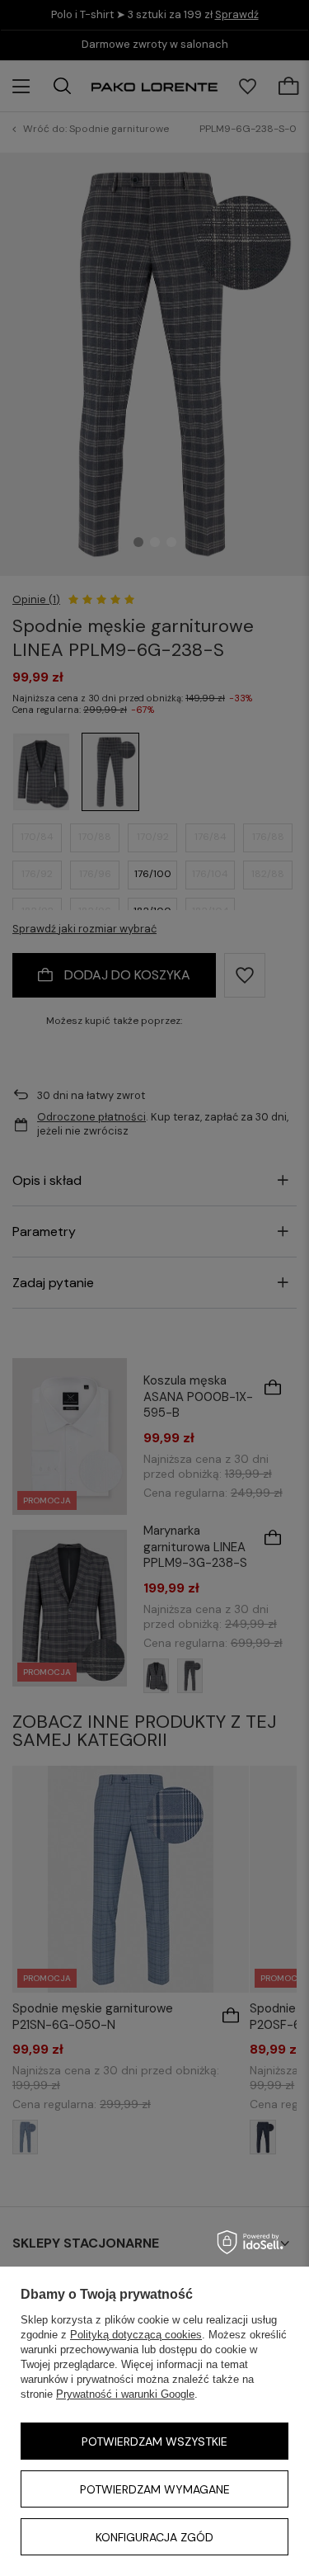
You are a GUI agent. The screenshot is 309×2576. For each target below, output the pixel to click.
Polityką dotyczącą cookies (136, 2335)
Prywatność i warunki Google (125, 2394)
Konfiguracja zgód (154, 2537)
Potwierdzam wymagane (155, 2489)
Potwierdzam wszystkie (154, 2442)
